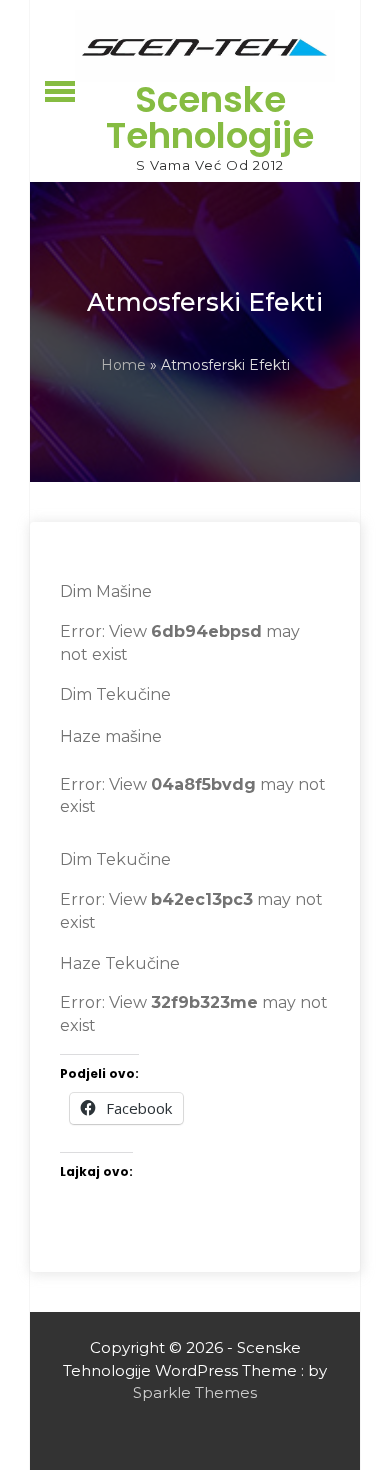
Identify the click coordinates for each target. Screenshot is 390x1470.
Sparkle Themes (195, 1392)
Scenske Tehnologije (210, 117)
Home (123, 365)
